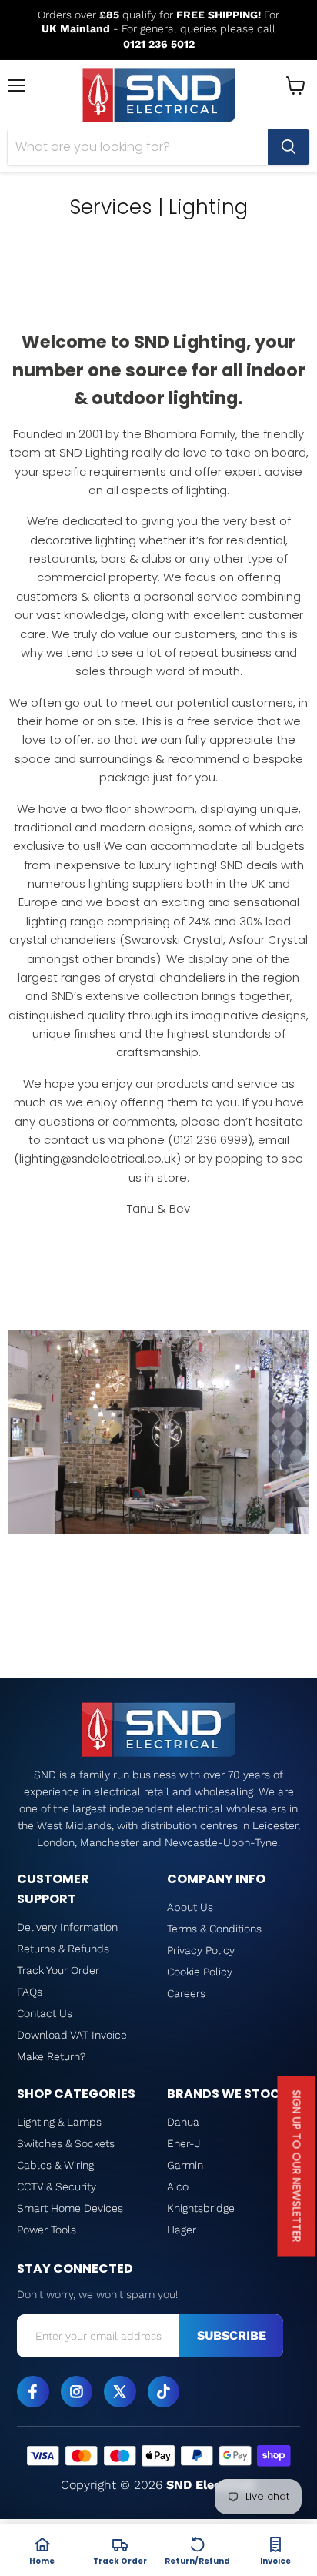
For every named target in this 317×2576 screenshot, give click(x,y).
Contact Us (45, 2013)
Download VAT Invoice (72, 2035)
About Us (190, 1907)
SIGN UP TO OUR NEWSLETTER (297, 2166)
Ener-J (184, 2143)
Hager (182, 2230)
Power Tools (47, 2230)
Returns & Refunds (63, 1949)
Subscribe (232, 2335)
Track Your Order (58, 1970)
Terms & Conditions (214, 1929)
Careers (186, 1993)
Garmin (185, 2165)
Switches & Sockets (66, 2143)
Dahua (183, 2122)
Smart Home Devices (70, 2208)
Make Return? (51, 2056)
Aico (178, 2186)
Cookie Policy (200, 1972)
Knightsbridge (201, 2208)
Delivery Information (67, 1927)
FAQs (30, 1992)
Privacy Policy (201, 1950)
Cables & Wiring (55, 2165)
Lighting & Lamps (59, 2122)
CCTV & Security (57, 2186)
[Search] (289, 147)
